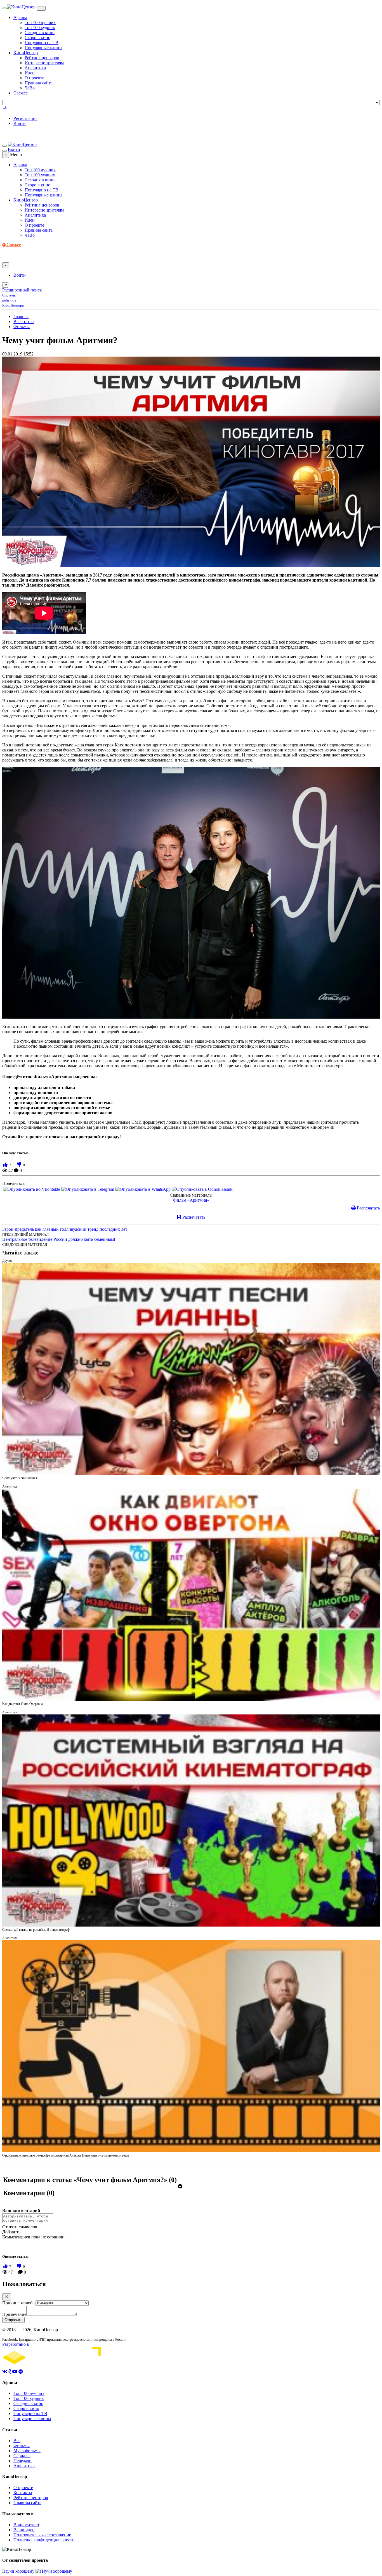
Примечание (14, 2314)
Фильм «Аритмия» (191, 1200)
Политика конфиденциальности (44, 2540)
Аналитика (35, 68)
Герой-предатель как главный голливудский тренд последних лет (65, 1229)
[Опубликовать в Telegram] (88, 1189)
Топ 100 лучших (40, 22)
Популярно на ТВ (42, 43)
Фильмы (22, 327)
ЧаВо (30, 88)
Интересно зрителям (44, 63)
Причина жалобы (19, 2303)
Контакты (23, 2493)
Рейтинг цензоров (42, 58)
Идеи (30, 73)
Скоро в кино (37, 38)
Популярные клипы (43, 48)
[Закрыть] (7, 2297)
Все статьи (24, 322)
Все (17, 2441)
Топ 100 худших (40, 28)
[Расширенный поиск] (5, 109)
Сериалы (22, 2456)
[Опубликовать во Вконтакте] (32, 1189)
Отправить (13, 2320)
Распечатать (368, 1208)
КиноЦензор (26, 53)
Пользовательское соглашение (42, 2535)
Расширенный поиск (22, 290)
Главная (21, 316)
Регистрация (25, 118)
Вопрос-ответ (26, 2525)
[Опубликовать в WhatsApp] (143, 1189)
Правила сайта (39, 83)
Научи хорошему (19, 2571)
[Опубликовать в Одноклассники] (203, 1189)
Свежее (21, 93)
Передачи (23, 2461)
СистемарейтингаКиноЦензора (13, 300)
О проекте (34, 78)
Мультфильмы (27, 2451)
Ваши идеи (24, 2530)
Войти (20, 123)
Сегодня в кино (40, 33)
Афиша (20, 17)
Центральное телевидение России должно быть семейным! (59, 1239)
